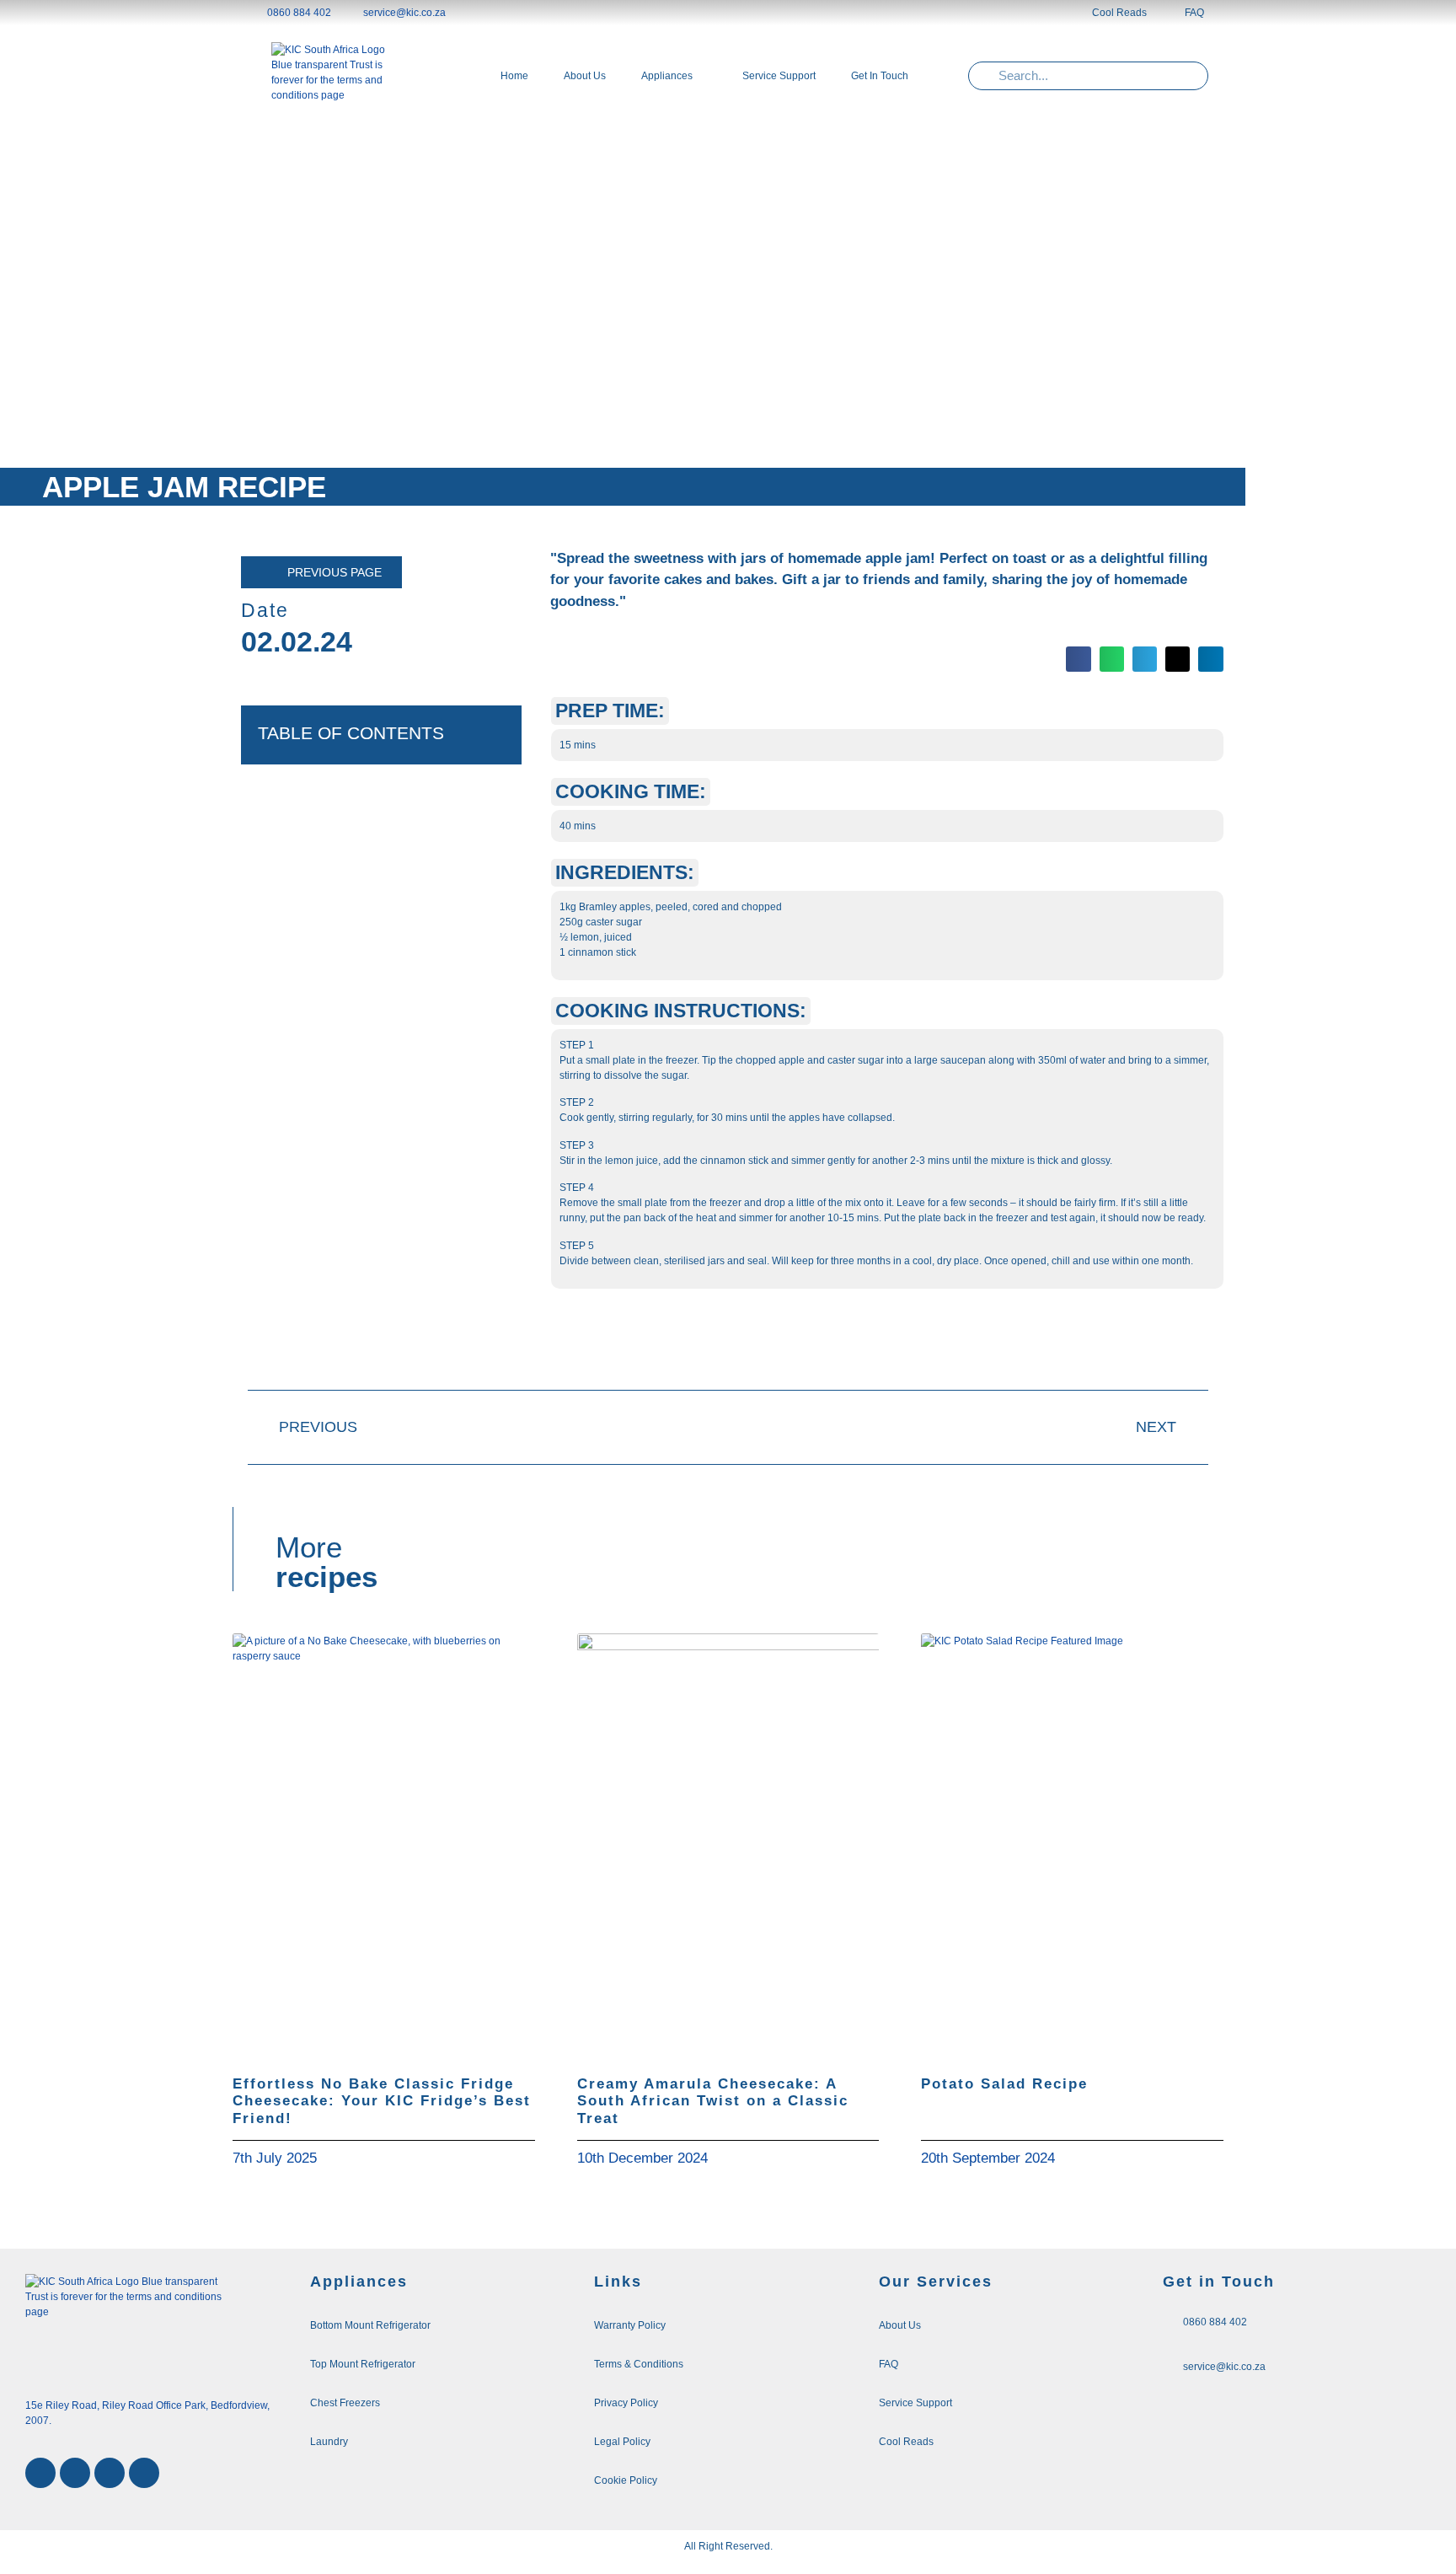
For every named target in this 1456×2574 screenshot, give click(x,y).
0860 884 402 (1215, 2322)
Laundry (329, 2442)
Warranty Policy (630, 2325)
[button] (1078, 659)
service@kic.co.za (1224, 2367)
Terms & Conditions (639, 2364)
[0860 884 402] (1169, 2320)
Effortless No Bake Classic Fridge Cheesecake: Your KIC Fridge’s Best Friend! (382, 2101)
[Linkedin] (110, 2473)
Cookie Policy (626, 2480)
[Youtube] (144, 2473)
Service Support (915, 2403)
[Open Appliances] (702, 76)
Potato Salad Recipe (1004, 2084)
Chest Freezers (345, 2403)
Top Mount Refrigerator (363, 2364)
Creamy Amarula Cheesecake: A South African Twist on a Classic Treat (713, 2101)
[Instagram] (75, 2473)
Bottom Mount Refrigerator (370, 2325)
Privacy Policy (626, 2403)
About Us (900, 2325)
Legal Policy (622, 2442)
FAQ (1194, 13)
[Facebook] (40, 2473)
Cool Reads (1119, 13)
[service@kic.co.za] (1169, 2365)
